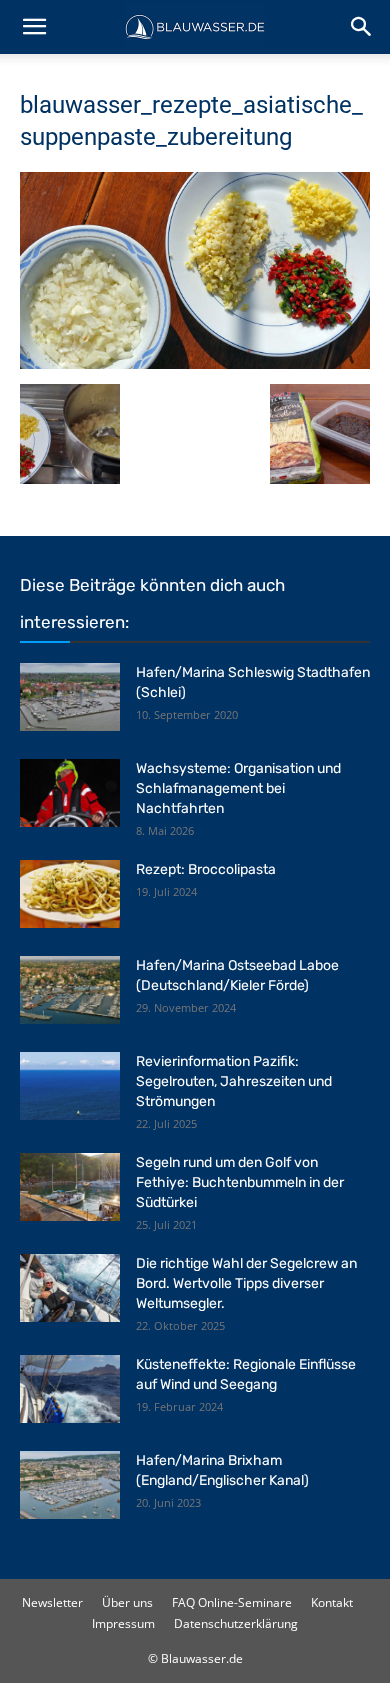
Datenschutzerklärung (236, 1623)
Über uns (127, 1602)
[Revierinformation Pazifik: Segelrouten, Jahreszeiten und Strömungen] (70, 1086)
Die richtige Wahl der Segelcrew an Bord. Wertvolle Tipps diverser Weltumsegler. (246, 1283)
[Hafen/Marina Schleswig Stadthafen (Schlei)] (70, 697)
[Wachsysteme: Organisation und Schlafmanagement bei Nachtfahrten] (70, 793)
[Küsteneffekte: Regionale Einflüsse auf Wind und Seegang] (70, 1389)
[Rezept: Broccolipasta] (70, 894)
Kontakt (332, 1602)
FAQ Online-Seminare (232, 1602)
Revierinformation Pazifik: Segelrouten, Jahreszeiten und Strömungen (234, 1081)
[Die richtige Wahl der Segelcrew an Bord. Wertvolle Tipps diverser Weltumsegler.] (70, 1288)
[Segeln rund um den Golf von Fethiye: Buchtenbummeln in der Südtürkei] (70, 1187)
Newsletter (52, 1602)
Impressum (123, 1623)
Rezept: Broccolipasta (206, 869)
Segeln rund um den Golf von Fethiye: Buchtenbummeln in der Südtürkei (240, 1182)
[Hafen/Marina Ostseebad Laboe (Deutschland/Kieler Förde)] (70, 990)
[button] (34, 27)
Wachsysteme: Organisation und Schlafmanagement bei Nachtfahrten (238, 788)
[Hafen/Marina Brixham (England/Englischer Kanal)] (70, 1485)
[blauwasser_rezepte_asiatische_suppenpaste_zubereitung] (195, 363)
